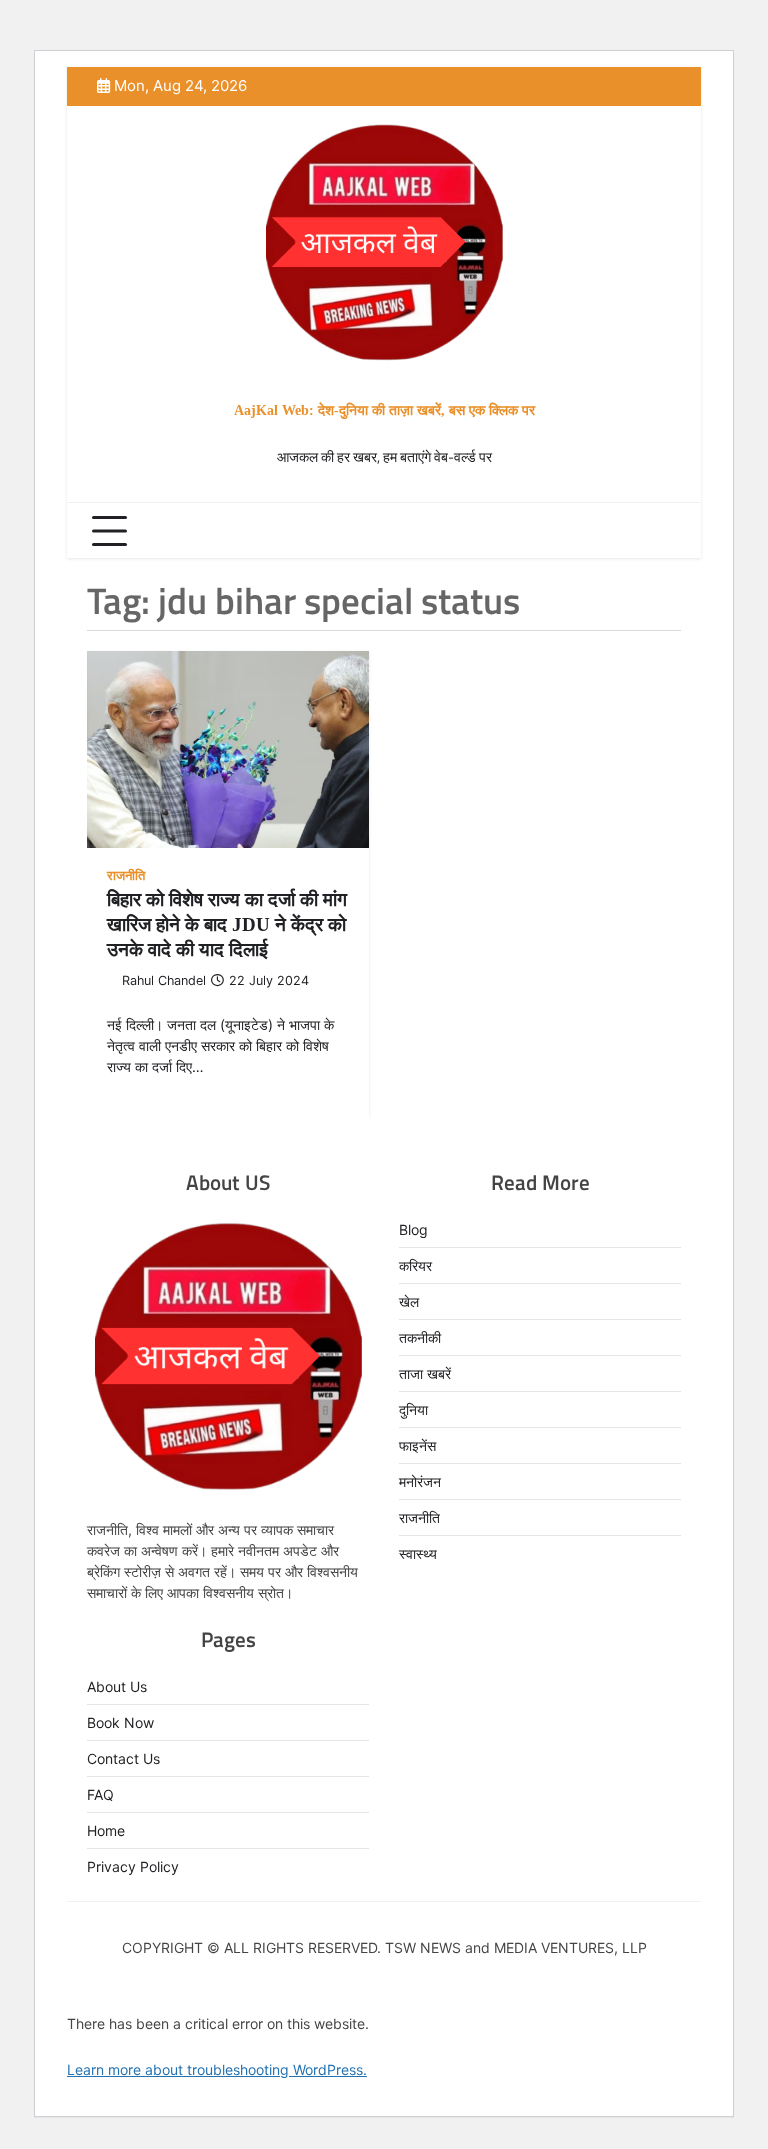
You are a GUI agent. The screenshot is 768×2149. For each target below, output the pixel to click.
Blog (413, 1229)
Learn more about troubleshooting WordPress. (217, 2069)
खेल (409, 1301)
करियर (415, 1265)
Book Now (120, 1722)
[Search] (661, 531)
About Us (117, 1686)
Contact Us (123, 1758)
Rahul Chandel (164, 980)
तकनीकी (420, 1337)
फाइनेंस (417, 1445)
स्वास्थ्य (418, 1553)
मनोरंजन (420, 1481)
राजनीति (126, 875)
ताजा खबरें (425, 1373)
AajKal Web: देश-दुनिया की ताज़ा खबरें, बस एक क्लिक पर (384, 410)
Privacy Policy (133, 1866)
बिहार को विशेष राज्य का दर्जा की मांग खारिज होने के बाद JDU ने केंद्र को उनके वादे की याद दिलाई (227, 924)
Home (106, 1830)
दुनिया (413, 1409)
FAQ (100, 1794)
